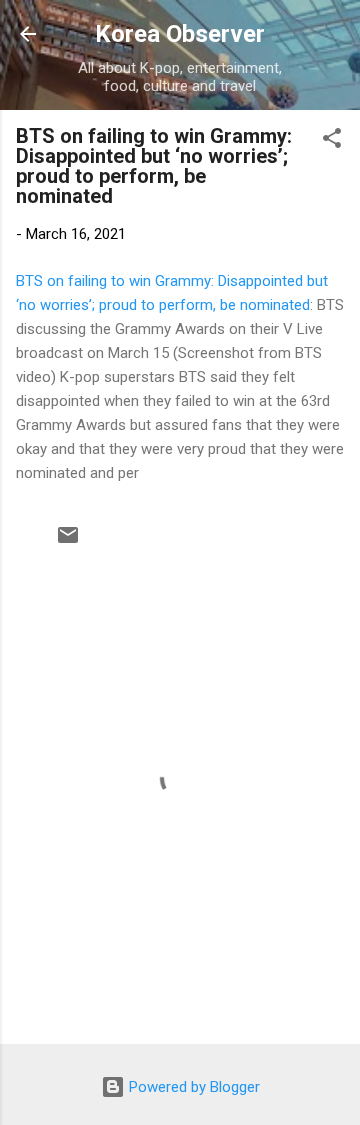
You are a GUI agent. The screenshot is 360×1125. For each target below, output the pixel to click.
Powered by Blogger (192, 1087)
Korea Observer (180, 34)
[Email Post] (68, 542)
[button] (332, 141)
